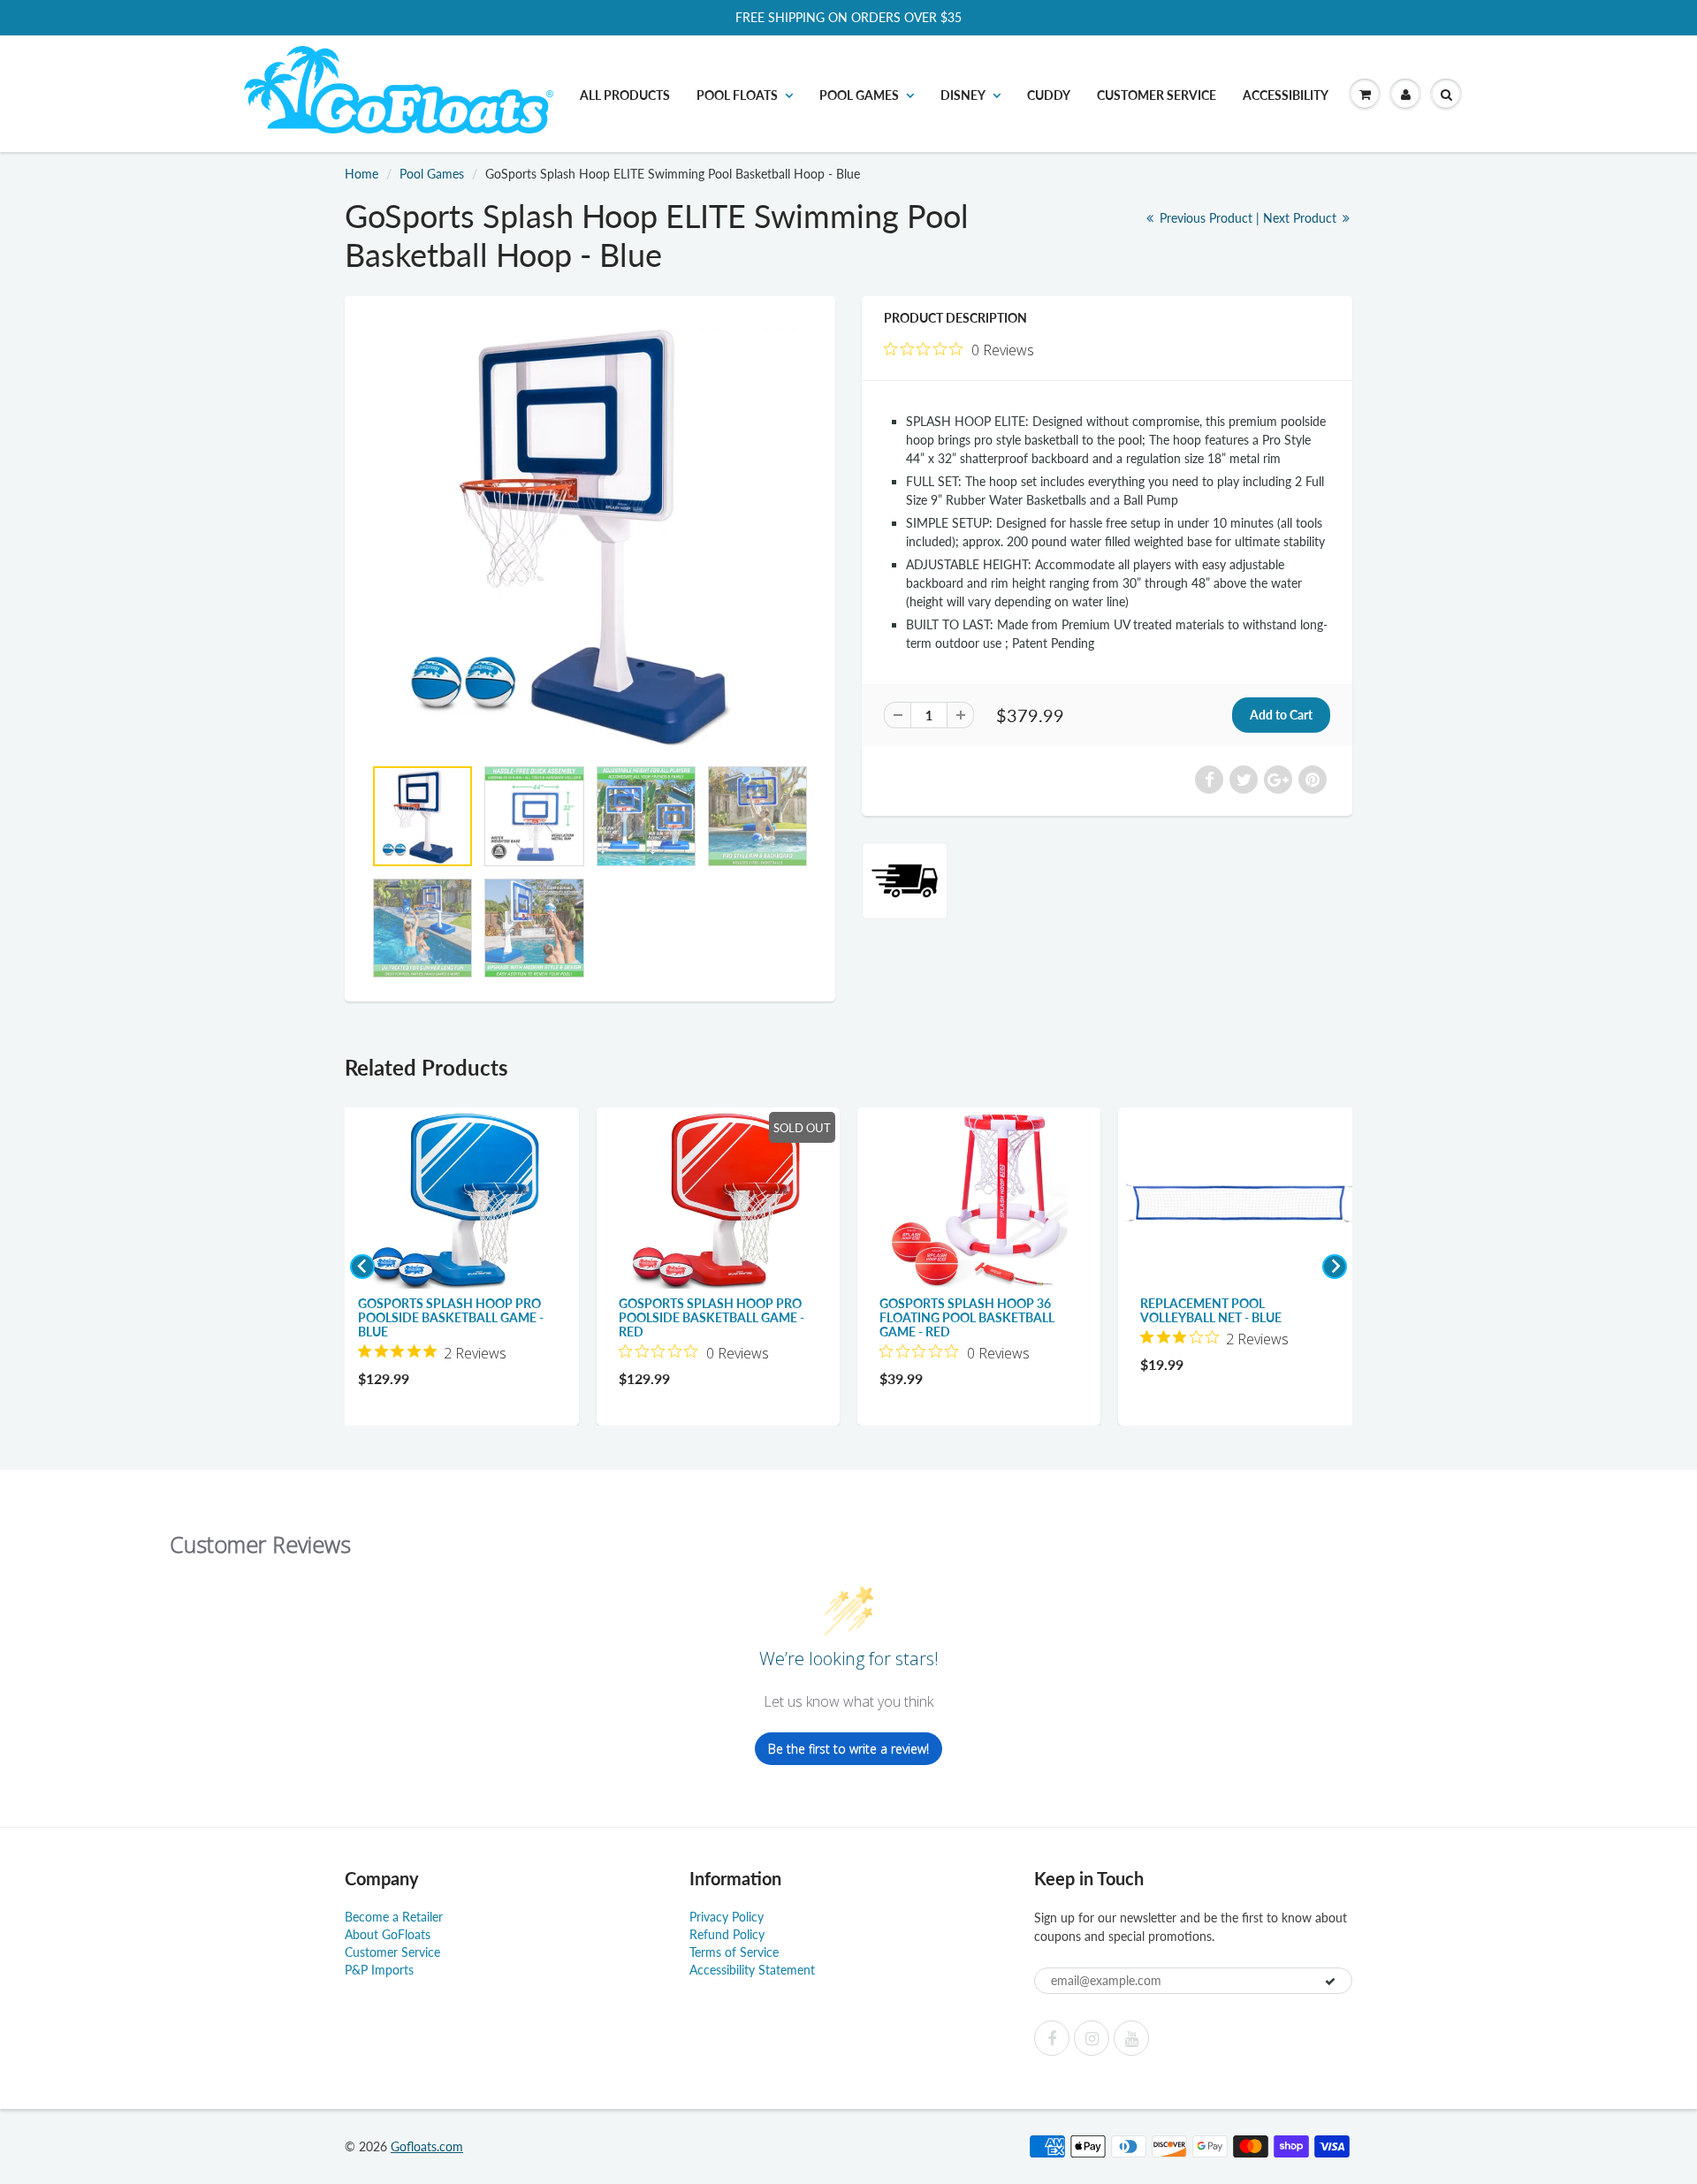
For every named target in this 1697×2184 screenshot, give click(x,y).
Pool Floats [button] (737, 95)
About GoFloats (388, 1934)
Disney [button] (963, 95)
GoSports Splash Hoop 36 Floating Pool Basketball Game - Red (967, 1317)
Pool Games (432, 174)
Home (361, 174)
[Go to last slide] (362, 1267)
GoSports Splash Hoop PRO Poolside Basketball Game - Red (712, 1317)
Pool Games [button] (859, 95)
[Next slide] (1335, 1267)
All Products (625, 95)
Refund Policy (727, 1934)
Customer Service (1157, 95)
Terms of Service (734, 1952)
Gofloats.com (427, 2146)
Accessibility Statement (752, 1970)
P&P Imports (379, 1970)
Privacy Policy (727, 1917)
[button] (1365, 95)
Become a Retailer (394, 1917)
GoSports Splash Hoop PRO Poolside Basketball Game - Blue (451, 1317)
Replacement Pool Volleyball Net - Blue (1211, 1310)
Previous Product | (1210, 218)
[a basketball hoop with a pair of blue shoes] (590, 535)
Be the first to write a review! (848, 1749)
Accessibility (1286, 95)
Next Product (1301, 218)
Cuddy (1049, 95)
